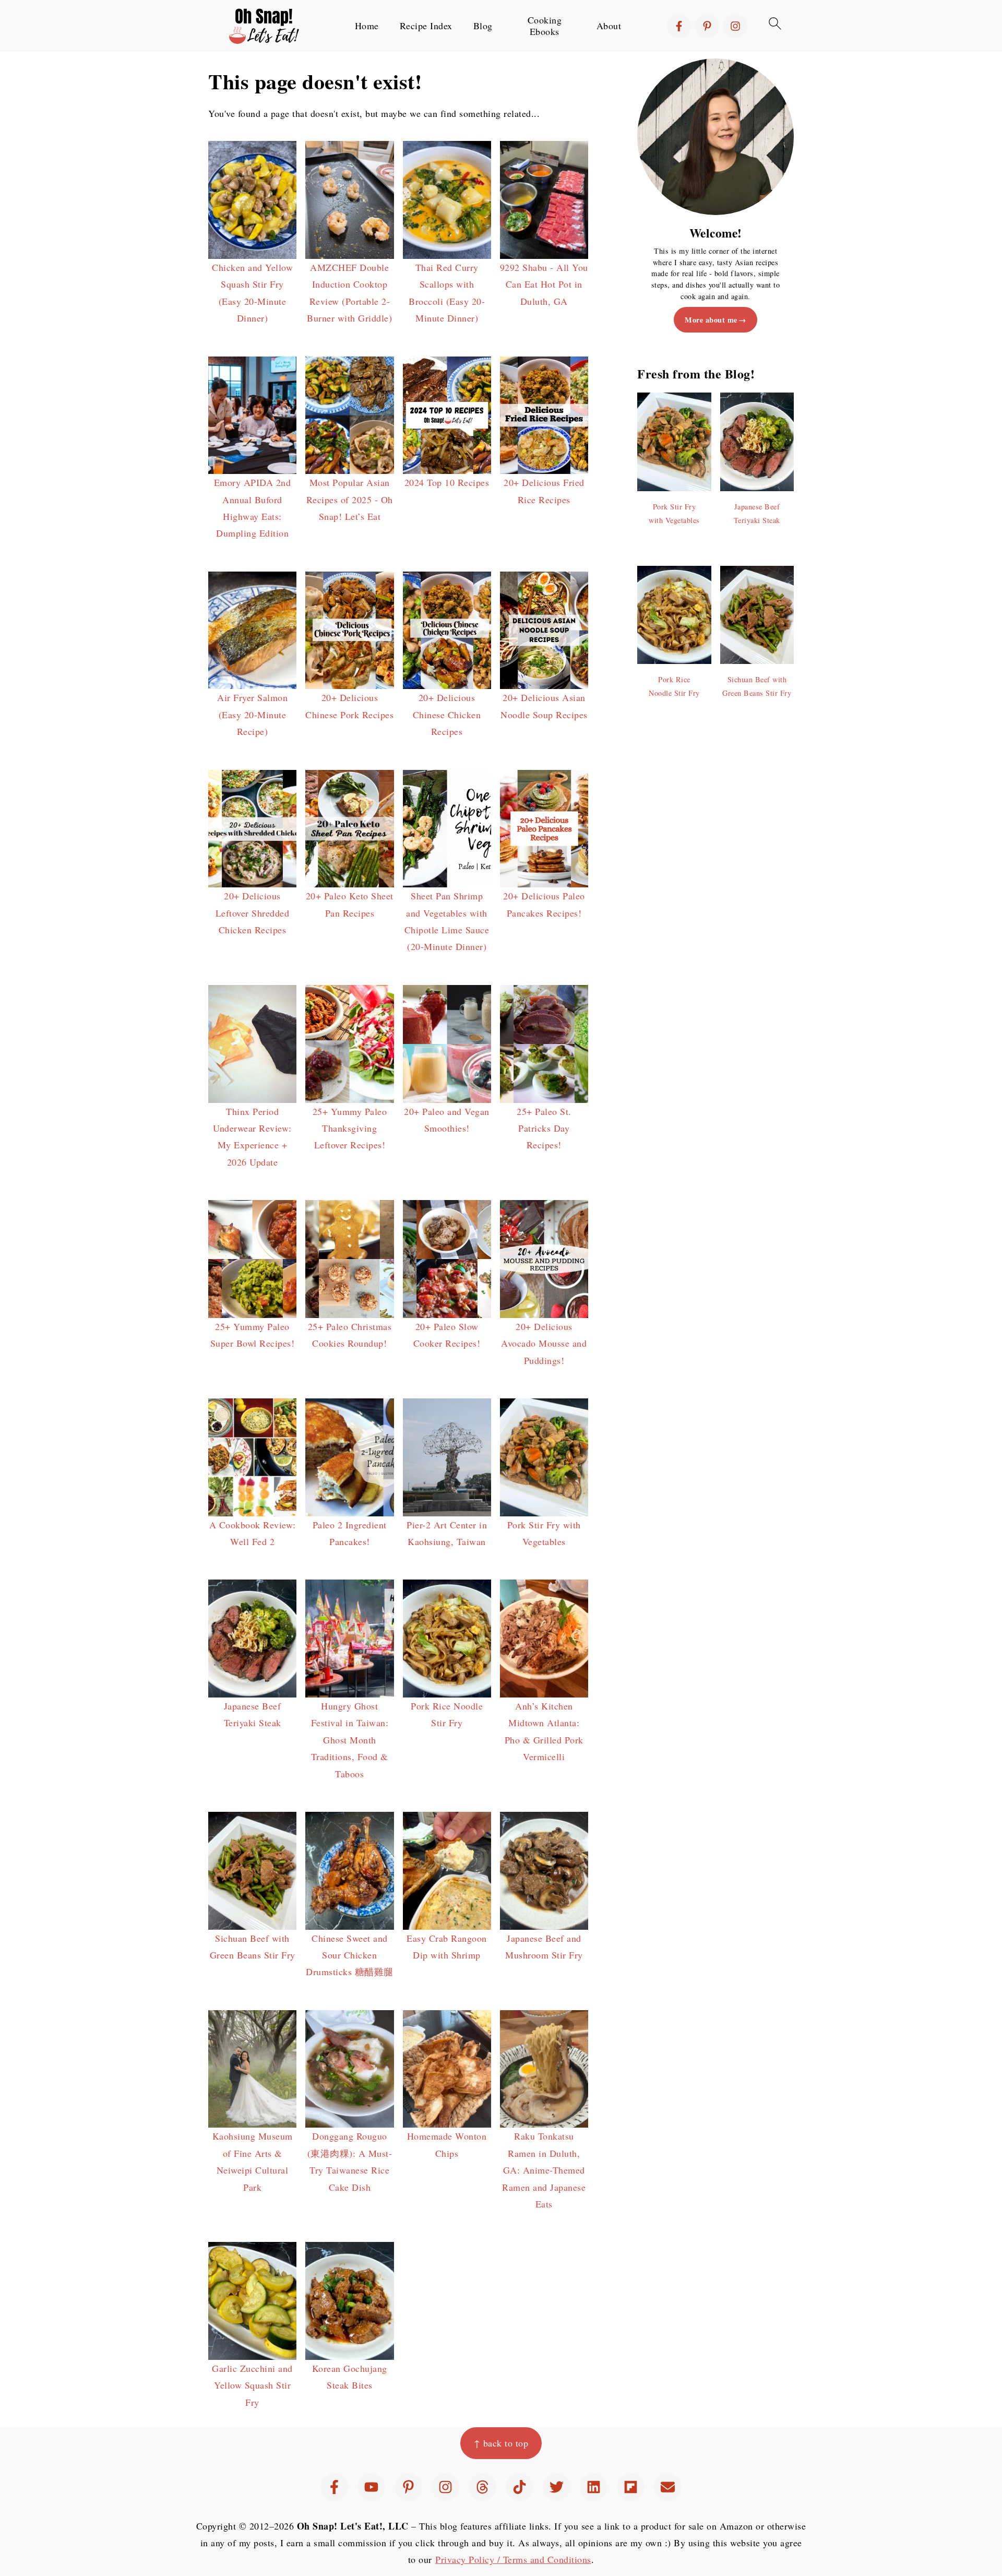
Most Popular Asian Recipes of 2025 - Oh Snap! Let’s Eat (350, 499)
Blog (483, 26)
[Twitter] (557, 2487)
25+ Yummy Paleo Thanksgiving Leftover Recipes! (350, 1128)
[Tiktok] (520, 2487)
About (609, 26)
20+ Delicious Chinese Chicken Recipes (447, 714)
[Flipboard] (631, 2487)
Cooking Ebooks (545, 26)
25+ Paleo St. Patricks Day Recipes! (544, 1128)
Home (367, 26)
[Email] (668, 2487)
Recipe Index (426, 26)
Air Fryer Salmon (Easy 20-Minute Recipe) (252, 714)
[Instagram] (735, 26)
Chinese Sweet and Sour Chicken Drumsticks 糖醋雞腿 (350, 1955)
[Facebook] (679, 26)
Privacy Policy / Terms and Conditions (513, 2559)
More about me (711, 320)
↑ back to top (501, 2443)
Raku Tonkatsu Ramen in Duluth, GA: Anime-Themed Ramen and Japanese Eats (544, 2170)
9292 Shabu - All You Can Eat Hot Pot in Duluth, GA (544, 284)
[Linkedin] (594, 2487)
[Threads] (482, 2487)
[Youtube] (371, 2487)
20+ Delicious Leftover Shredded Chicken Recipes (253, 913)
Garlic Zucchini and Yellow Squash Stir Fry (252, 2385)
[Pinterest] (707, 26)
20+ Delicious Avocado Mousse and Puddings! (544, 1343)
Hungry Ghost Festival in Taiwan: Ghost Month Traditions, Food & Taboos (350, 1740)
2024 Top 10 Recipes (447, 482)
